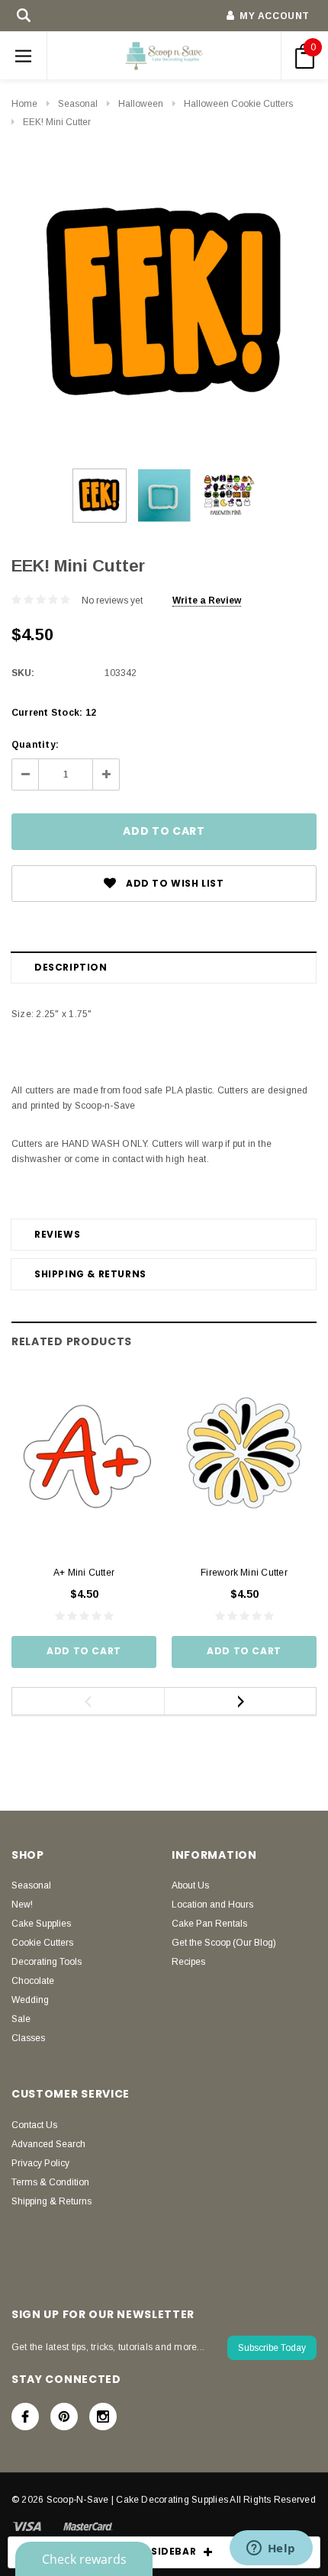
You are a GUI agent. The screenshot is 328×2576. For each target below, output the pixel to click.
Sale (21, 2019)
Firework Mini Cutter (244, 1573)
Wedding (30, 2000)
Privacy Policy (40, 2163)
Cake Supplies (41, 1924)
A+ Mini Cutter (84, 1573)
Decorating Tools (47, 1962)
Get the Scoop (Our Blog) (224, 1943)
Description (71, 967)
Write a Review (207, 601)
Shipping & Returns (90, 1274)
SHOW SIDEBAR (156, 2551)
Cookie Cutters (42, 1943)
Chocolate (33, 1981)
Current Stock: (54, 713)
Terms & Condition (50, 2182)
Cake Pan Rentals (209, 1924)
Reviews (57, 1234)
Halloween (141, 104)
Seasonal (78, 104)
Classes (28, 2038)
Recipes (188, 1962)
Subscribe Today (272, 2348)
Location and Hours (212, 1905)
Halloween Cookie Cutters (238, 104)
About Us (190, 1885)
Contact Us (34, 2125)
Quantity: (35, 745)
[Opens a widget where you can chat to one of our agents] (271, 2549)
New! (22, 1905)
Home (24, 104)
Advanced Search (48, 2144)
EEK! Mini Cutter (57, 122)
